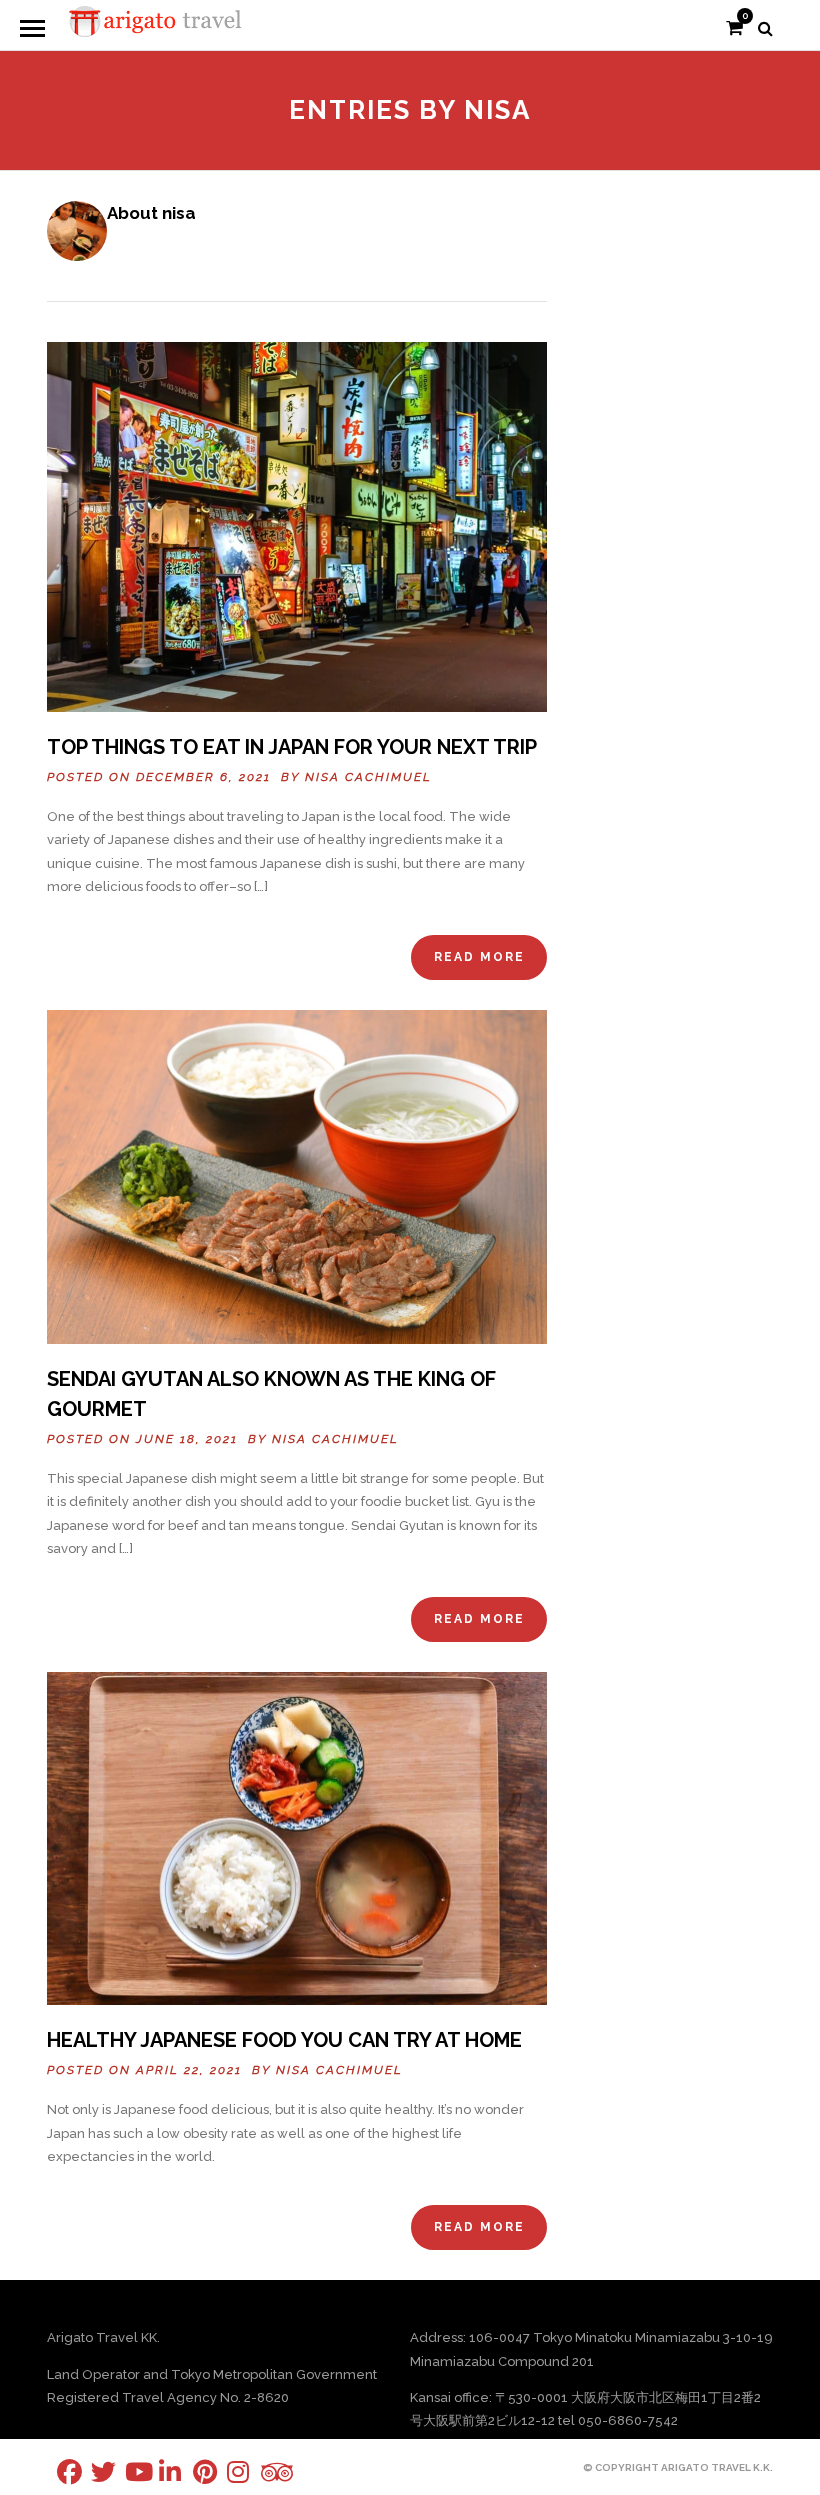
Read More (479, 957)
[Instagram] (227, 2471)
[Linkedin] (159, 2471)
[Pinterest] (193, 2471)
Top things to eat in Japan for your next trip (292, 747)
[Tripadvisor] (261, 2472)
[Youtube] (125, 2471)
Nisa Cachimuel (368, 777)
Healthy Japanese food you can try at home (284, 2040)
